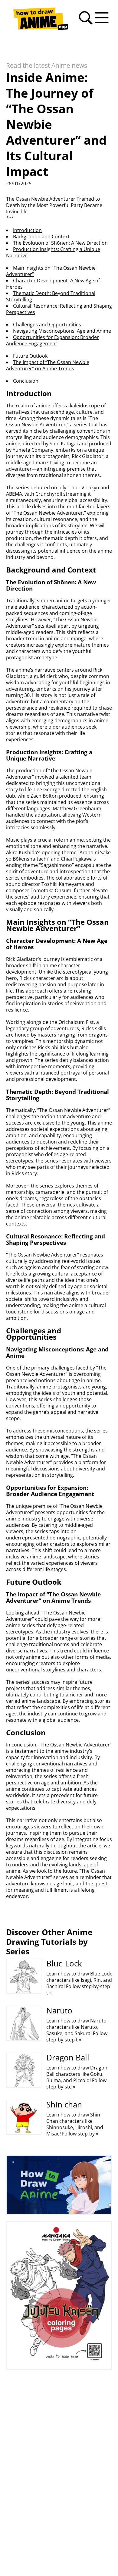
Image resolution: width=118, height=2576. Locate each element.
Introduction (27, 230)
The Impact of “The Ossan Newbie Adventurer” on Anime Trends (48, 365)
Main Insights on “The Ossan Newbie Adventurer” (51, 271)
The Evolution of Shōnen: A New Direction (60, 243)
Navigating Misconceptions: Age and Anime (62, 331)
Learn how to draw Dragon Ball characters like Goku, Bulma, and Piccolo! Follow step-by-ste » (77, 2077)
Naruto (59, 2010)
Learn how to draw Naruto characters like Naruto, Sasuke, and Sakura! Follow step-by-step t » (77, 2030)
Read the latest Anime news (47, 65)
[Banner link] (59, 2185)
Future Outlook (30, 356)
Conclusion (26, 381)
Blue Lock (64, 1963)
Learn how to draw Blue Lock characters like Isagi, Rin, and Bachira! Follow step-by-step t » (79, 1983)
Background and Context (41, 237)
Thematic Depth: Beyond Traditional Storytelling (51, 296)
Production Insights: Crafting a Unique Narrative (53, 252)
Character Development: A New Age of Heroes (53, 284)
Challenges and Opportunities (47, 325)
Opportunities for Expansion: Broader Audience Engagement (52, 340)
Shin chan (64, 2104)
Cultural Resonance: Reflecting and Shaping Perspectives (59, 309)
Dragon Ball (68, 2057)
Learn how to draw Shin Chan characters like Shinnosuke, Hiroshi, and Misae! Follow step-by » (75, 2124)
